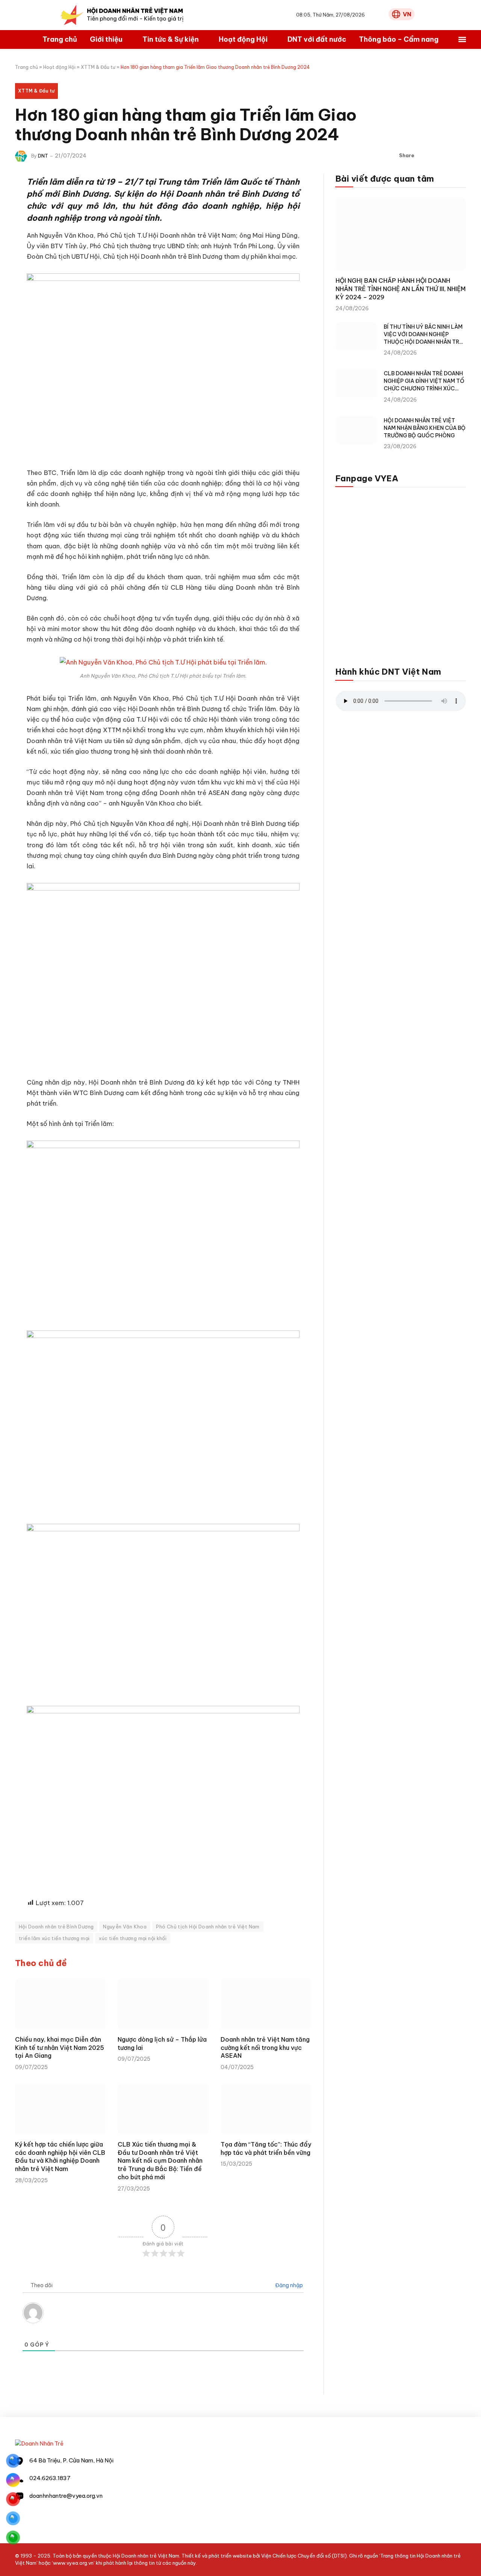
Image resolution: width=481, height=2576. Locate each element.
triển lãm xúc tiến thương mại (54, 1938)
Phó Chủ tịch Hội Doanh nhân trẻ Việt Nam (208, 1927)
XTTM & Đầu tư (98, 67)
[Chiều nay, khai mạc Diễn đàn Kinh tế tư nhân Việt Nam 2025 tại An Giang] (60, 2004)
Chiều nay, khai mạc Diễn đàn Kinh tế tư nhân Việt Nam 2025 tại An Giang (60, 2048)
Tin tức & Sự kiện (171, 39)
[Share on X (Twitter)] (436, 156)
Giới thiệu (106, 39)
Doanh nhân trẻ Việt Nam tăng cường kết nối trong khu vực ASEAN (265, 2048)
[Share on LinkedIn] (448, 156)
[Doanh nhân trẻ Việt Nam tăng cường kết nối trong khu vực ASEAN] (266, 2004)
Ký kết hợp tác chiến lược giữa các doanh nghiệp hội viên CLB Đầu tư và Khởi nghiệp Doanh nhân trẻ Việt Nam (60, 2157)
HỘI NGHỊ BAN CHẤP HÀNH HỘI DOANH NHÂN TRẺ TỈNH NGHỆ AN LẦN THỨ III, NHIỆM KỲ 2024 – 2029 (401, 289)
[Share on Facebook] (424, 156)
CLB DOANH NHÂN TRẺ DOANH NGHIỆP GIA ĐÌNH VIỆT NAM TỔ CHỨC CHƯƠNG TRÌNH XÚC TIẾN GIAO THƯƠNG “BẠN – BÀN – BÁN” (424, 381)
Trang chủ (60, 39)
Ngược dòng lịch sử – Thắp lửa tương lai (162, 2044)
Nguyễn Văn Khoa (125, 1927)
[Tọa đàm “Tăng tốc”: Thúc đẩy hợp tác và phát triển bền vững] (266, 2109)
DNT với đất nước (317, 39)
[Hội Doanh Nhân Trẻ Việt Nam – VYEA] (122, 15)
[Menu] (462, 40)
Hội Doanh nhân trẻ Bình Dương (56, 1927)
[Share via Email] (460, 156)
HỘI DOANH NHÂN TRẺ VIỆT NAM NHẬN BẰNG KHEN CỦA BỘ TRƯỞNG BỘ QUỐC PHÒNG (425, 428)
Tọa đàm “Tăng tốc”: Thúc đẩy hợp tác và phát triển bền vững (266, 2148)
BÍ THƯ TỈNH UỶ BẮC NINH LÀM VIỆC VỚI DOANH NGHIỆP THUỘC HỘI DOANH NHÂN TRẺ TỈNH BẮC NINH (423, 335)
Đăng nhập (288, 2285)
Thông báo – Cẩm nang (399, 39)
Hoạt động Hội (243, 39)
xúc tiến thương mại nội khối (133, 1938)
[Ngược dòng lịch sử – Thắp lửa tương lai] (163, 2004)
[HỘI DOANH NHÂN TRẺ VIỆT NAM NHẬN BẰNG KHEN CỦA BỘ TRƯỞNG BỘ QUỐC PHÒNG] (356, 430)
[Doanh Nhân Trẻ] (39, 2443)
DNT (43, 156)
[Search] (381, 15)
